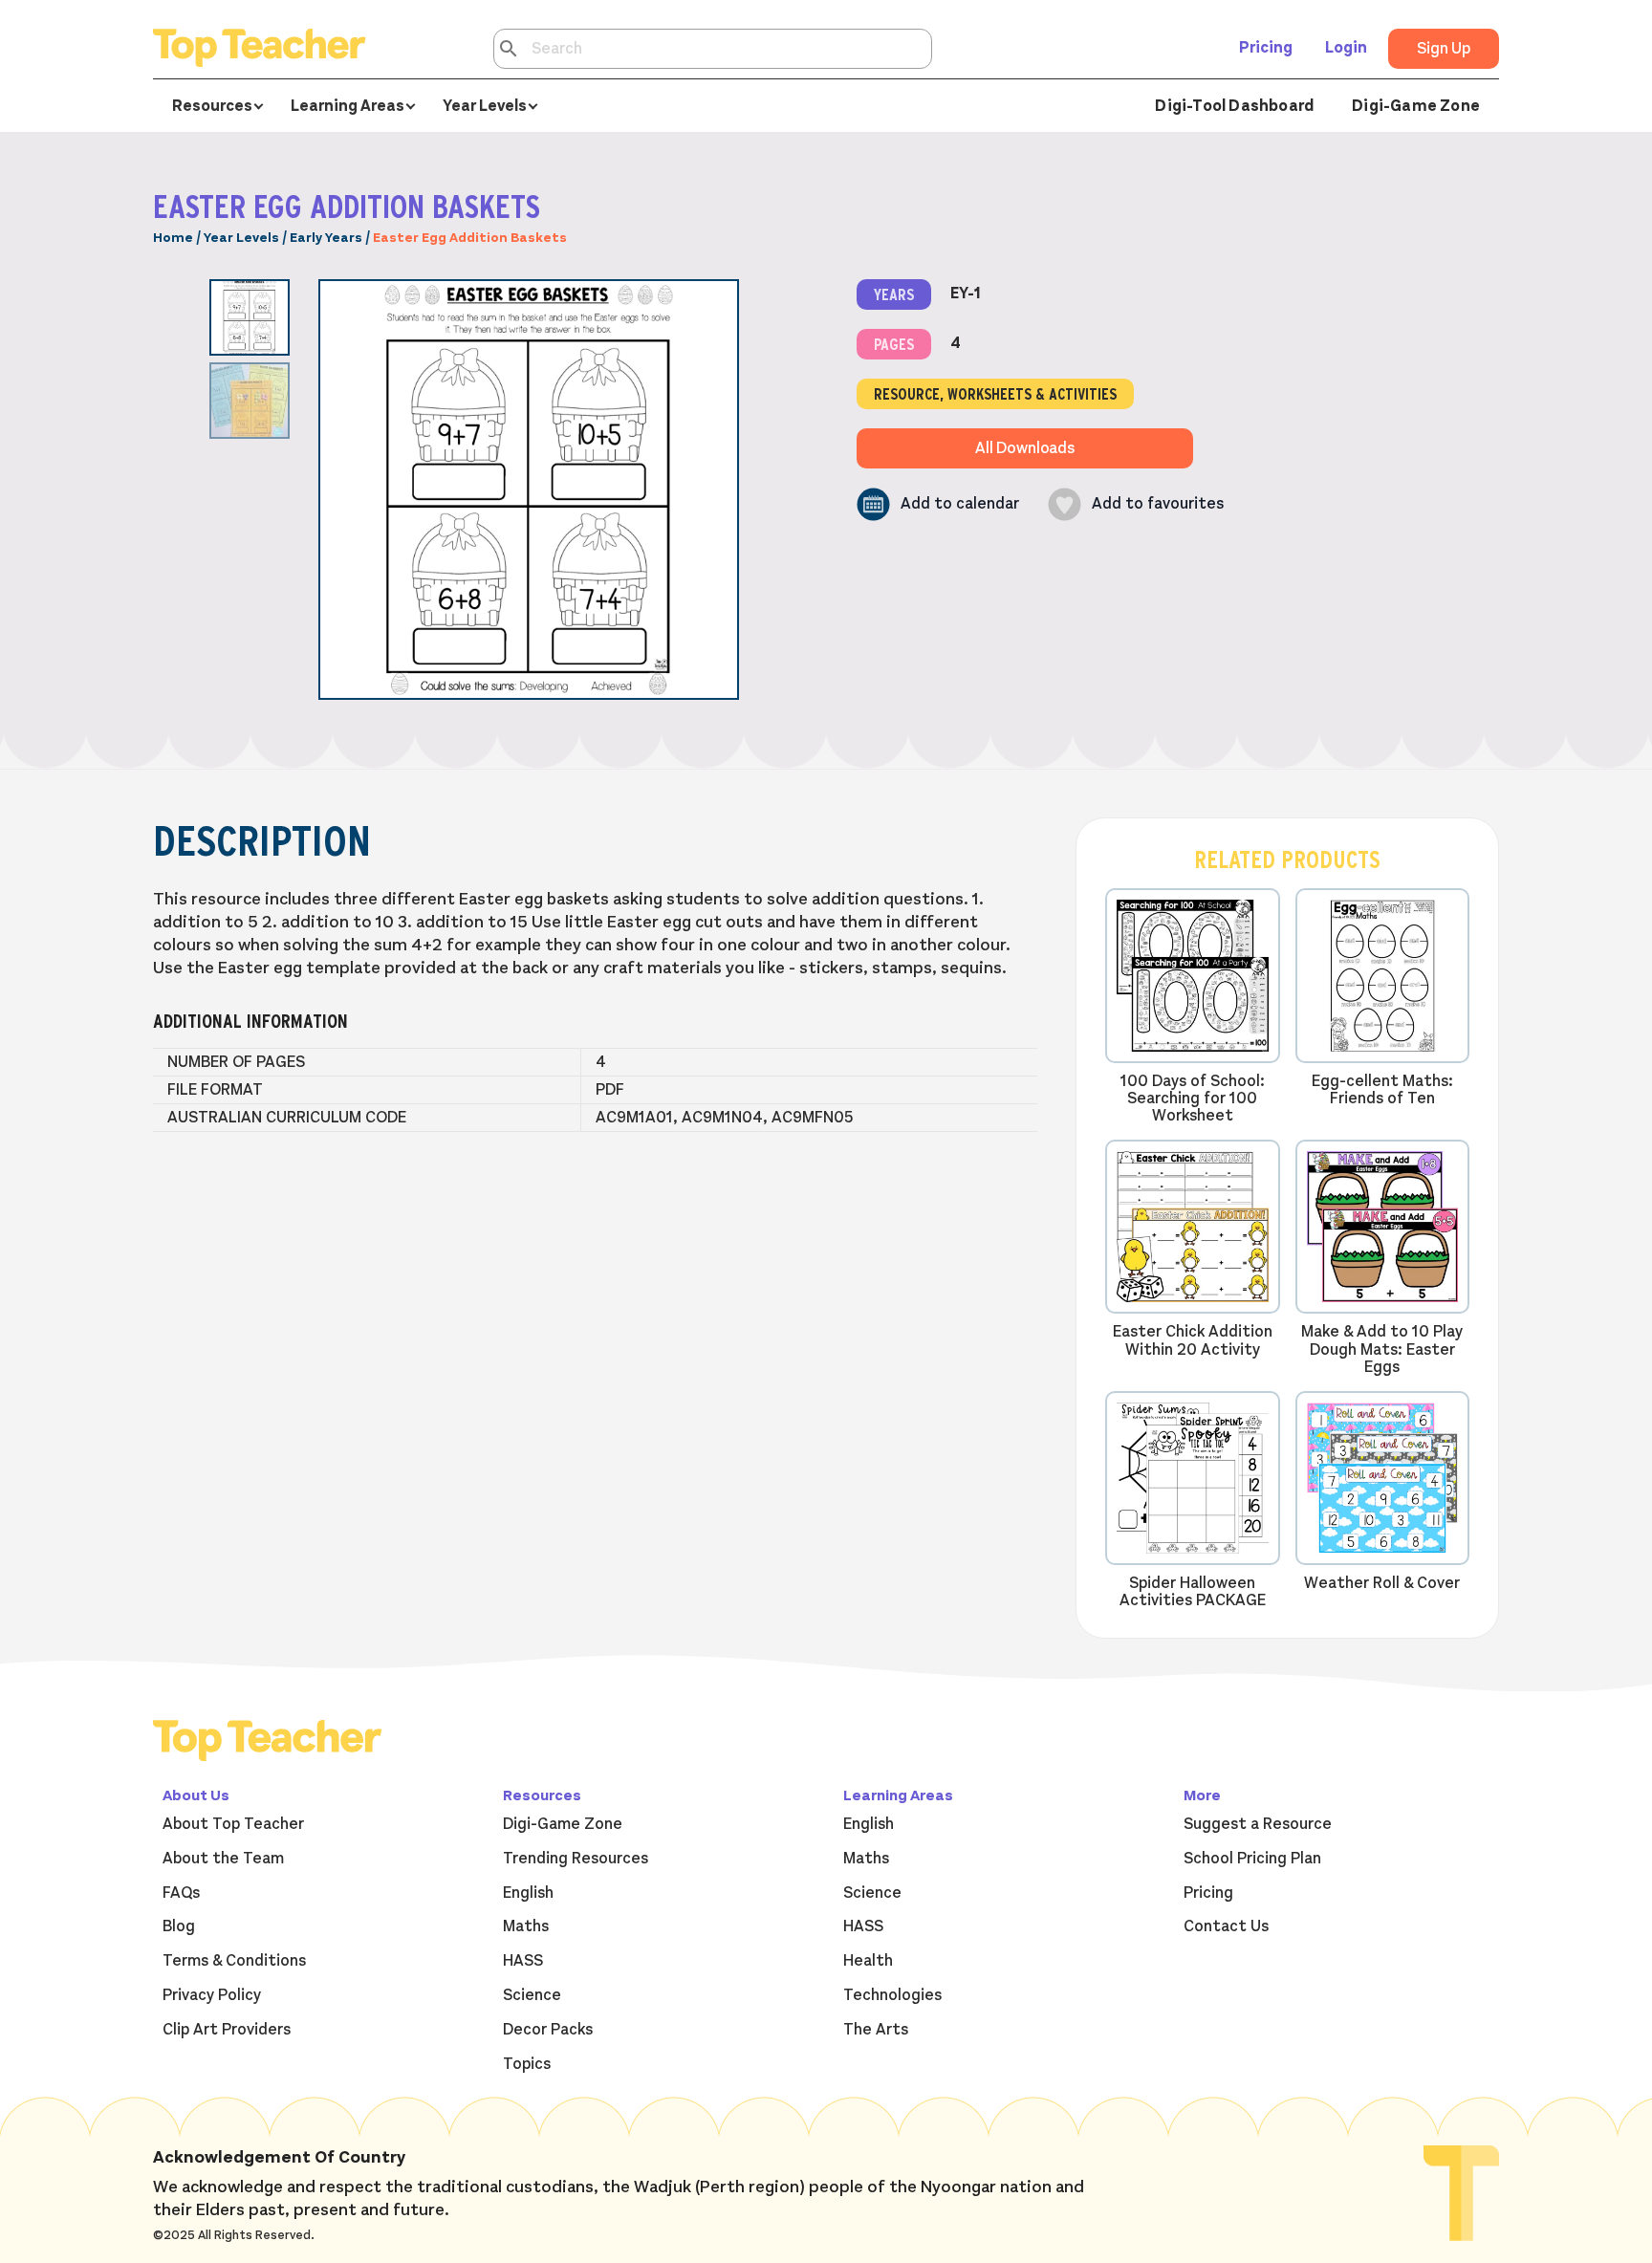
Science (532, 1995)
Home (173, 238)
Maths (526, 1926)
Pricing (1266, 48)
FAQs (181, 1893)
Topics (527, 2064)
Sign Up (1444, 49)
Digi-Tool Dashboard (1234, 106)
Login (1346, 48)
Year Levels (241, 238)
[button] (938, 504)
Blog (179, 1926)
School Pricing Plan (1252, 1859)
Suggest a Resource (1258, 1824)
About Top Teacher (233, 1824)
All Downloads (1025, 448)
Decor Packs (548, 2030)
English (528, 1893)
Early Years (326, 238)
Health (868, 1961)
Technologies (892, 1995)
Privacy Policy (212, 1995)
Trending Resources (576, 1859)
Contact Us (1226, 1926)
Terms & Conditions (234, 1961)
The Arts (876, 2030)
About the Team (223, 1859)
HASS (523, 1961)
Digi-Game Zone (1416, 106)
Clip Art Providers (227, 2030)
